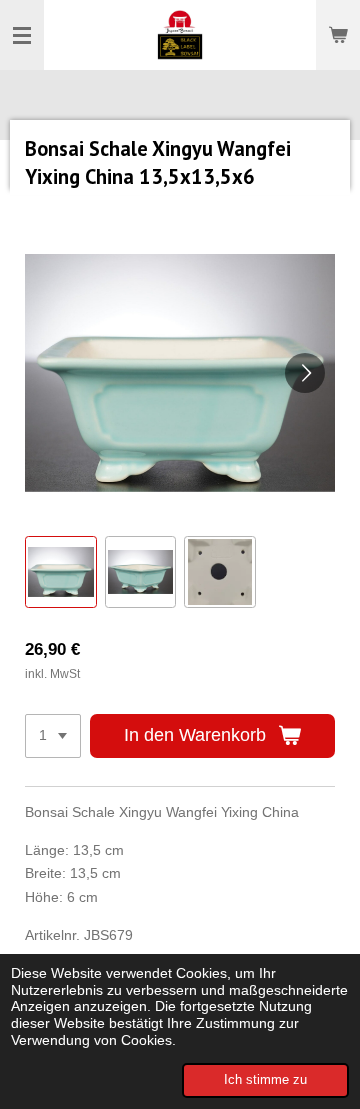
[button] (61, 572)
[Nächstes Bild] (305, 373)
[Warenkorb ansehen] (338, 35)
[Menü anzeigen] (22, 35)
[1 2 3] (53, 736)
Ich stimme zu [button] (265, 1080)
